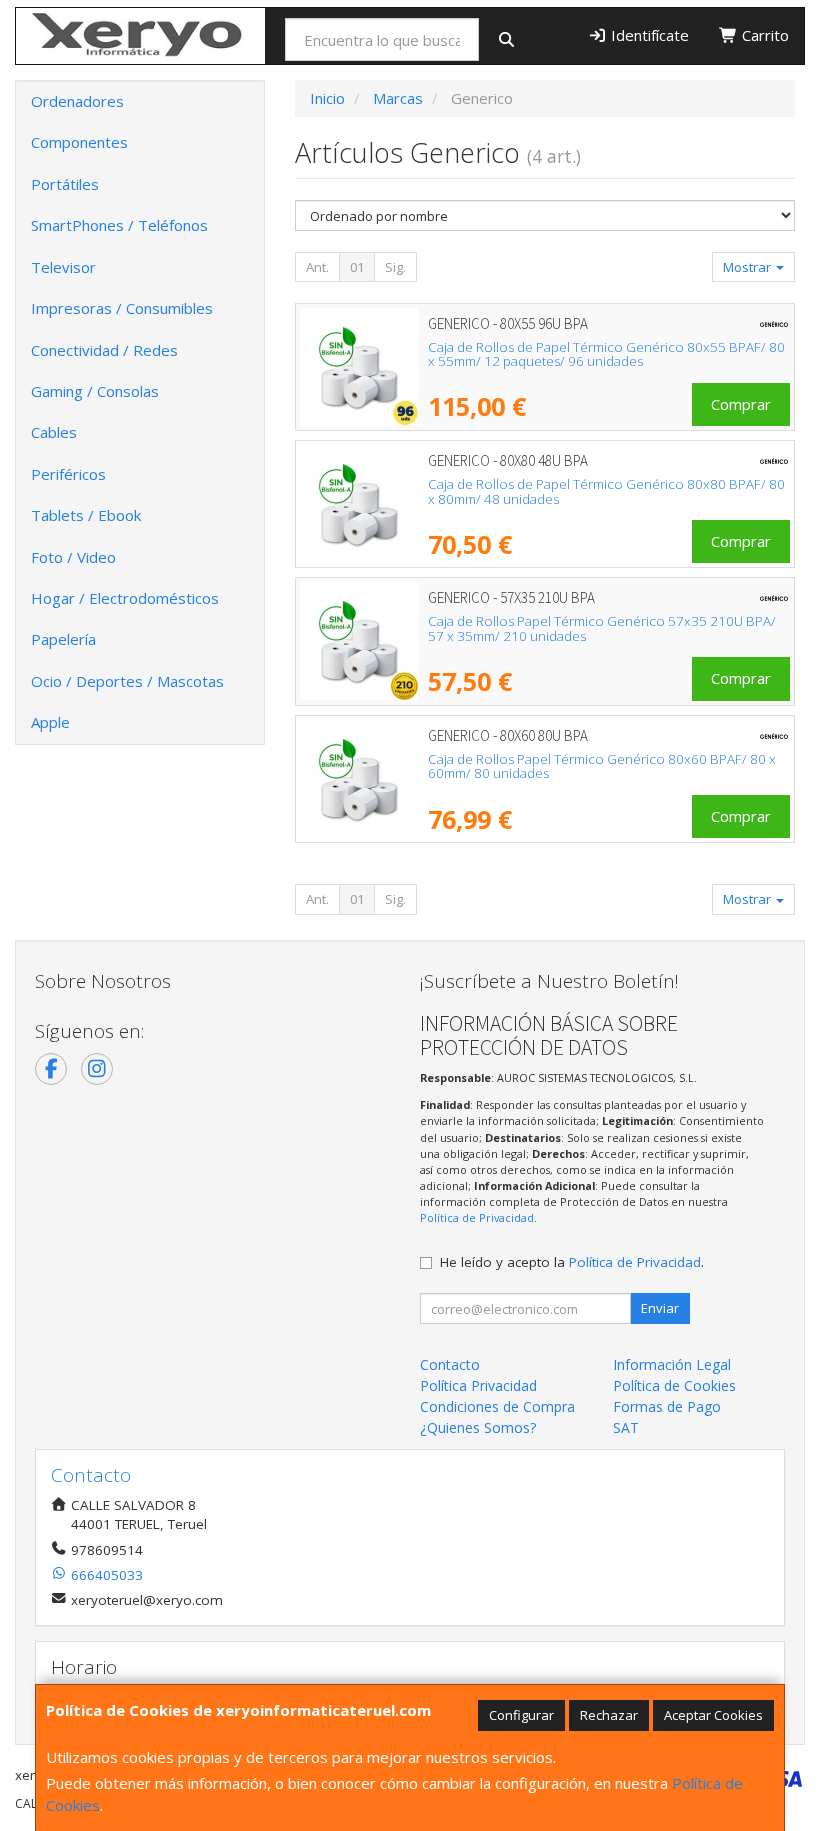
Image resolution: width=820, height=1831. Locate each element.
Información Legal (672, 1364)
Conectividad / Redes (104, 350)
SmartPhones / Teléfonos (119, 225)
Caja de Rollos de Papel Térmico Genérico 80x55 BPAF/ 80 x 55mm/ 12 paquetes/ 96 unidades (606, 354)
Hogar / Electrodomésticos (125, 598)
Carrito (763, 35)
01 (357, 267)
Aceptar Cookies (713, 1715)
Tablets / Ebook (86, 515)
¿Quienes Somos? (478, 1427)
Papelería (63, 639)
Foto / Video (73, 557)
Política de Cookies (674, 1385)
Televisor (63, 267)
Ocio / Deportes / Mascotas (127, 681)
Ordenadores (77, 101)
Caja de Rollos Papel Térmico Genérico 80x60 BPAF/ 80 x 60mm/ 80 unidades (602, 766)
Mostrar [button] (748, 267)
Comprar (741, 404)
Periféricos (68, 474)
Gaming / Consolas (95, 391)
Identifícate (648, 35)
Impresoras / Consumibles (122, 308)
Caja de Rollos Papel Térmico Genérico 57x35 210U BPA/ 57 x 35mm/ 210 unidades (602, 628)
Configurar (521, 1715)
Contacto (450, 1364)
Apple (50, 722)
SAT (626, 1427)
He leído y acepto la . (572, 1262)
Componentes (79, 142)
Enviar (660, 1308)
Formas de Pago (667, 1406)
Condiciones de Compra (497, 1406)
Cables (54, 432)
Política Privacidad (478, 1385)
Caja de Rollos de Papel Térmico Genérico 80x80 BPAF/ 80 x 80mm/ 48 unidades (606, 491)
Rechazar (609, 1715)
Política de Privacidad (477, 1217)
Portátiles (65, 184)
